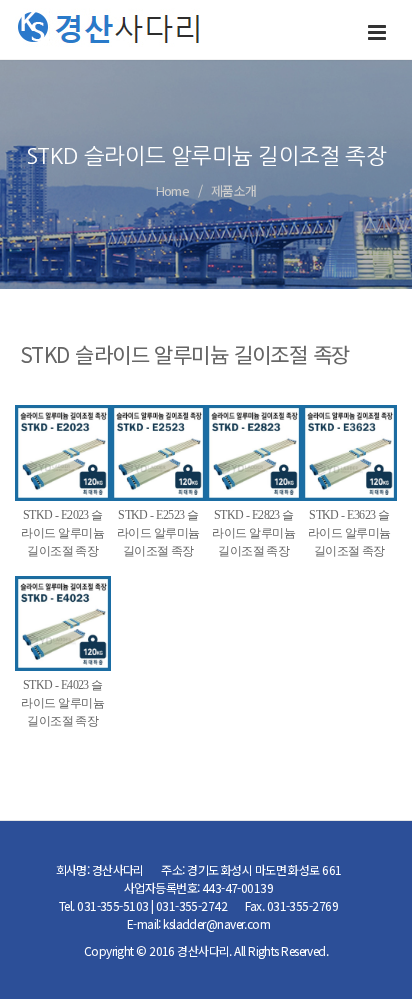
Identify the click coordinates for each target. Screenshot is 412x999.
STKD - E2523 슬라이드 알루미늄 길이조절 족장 (158, 533)
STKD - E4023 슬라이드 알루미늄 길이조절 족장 (62, 703)
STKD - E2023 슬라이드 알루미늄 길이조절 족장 (62, 533)
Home (173, 190)
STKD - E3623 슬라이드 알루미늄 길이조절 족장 (349, 533)
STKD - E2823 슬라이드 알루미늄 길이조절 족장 (253, 533)
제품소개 (234, 190)
